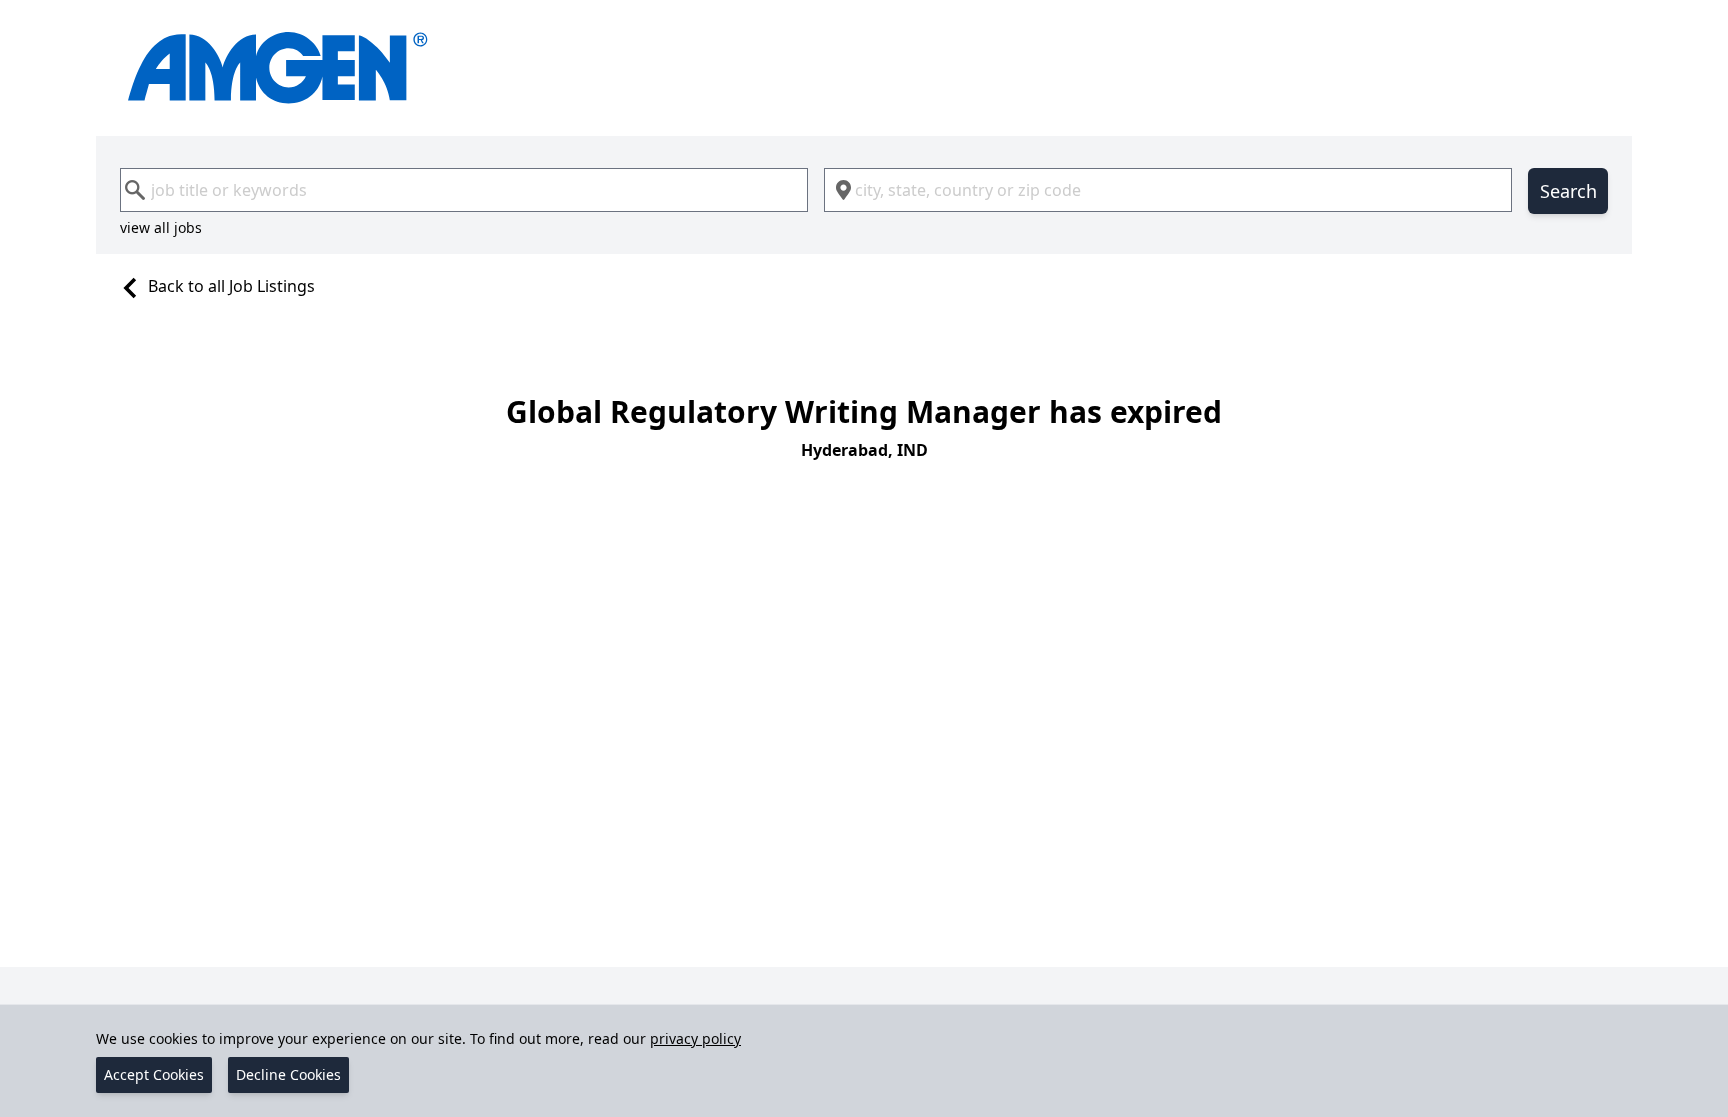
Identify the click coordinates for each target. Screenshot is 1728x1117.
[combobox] (464, 190)
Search (1568, 191)
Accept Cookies (154, 1074)
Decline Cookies (288, 1074)
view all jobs (161, 227)
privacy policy (695, 1038)
